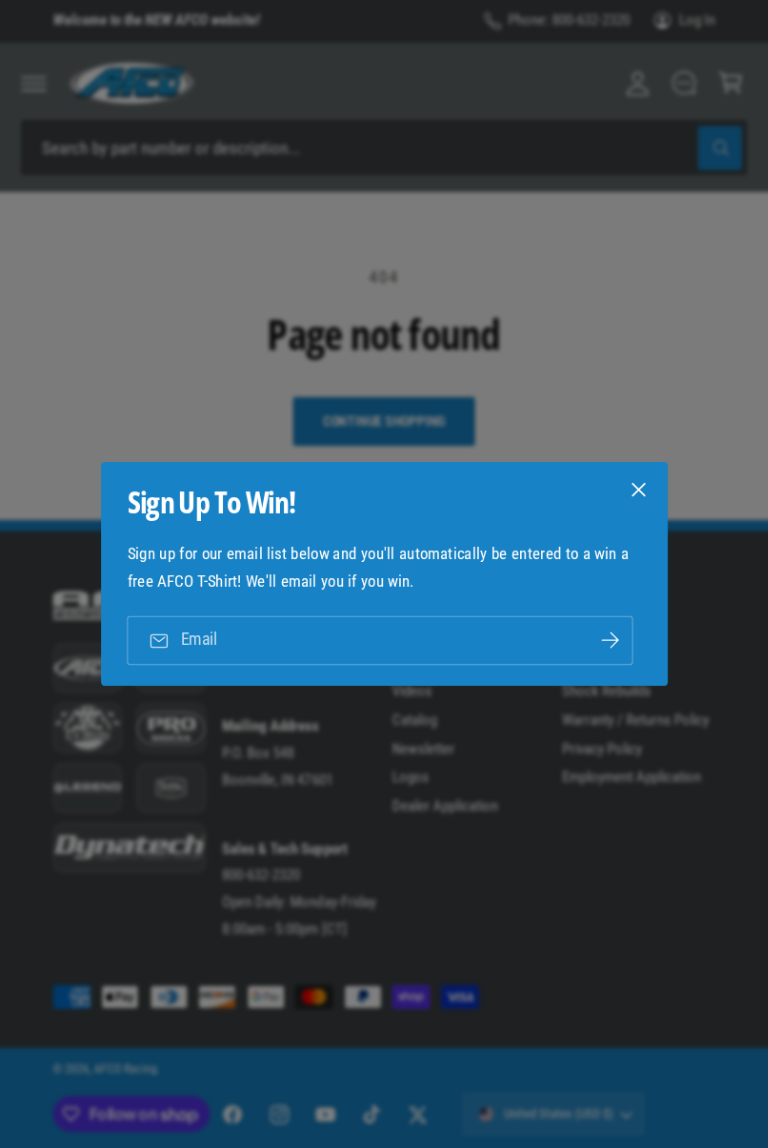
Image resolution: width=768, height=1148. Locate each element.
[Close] (638, 490)
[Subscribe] (609, 640)
